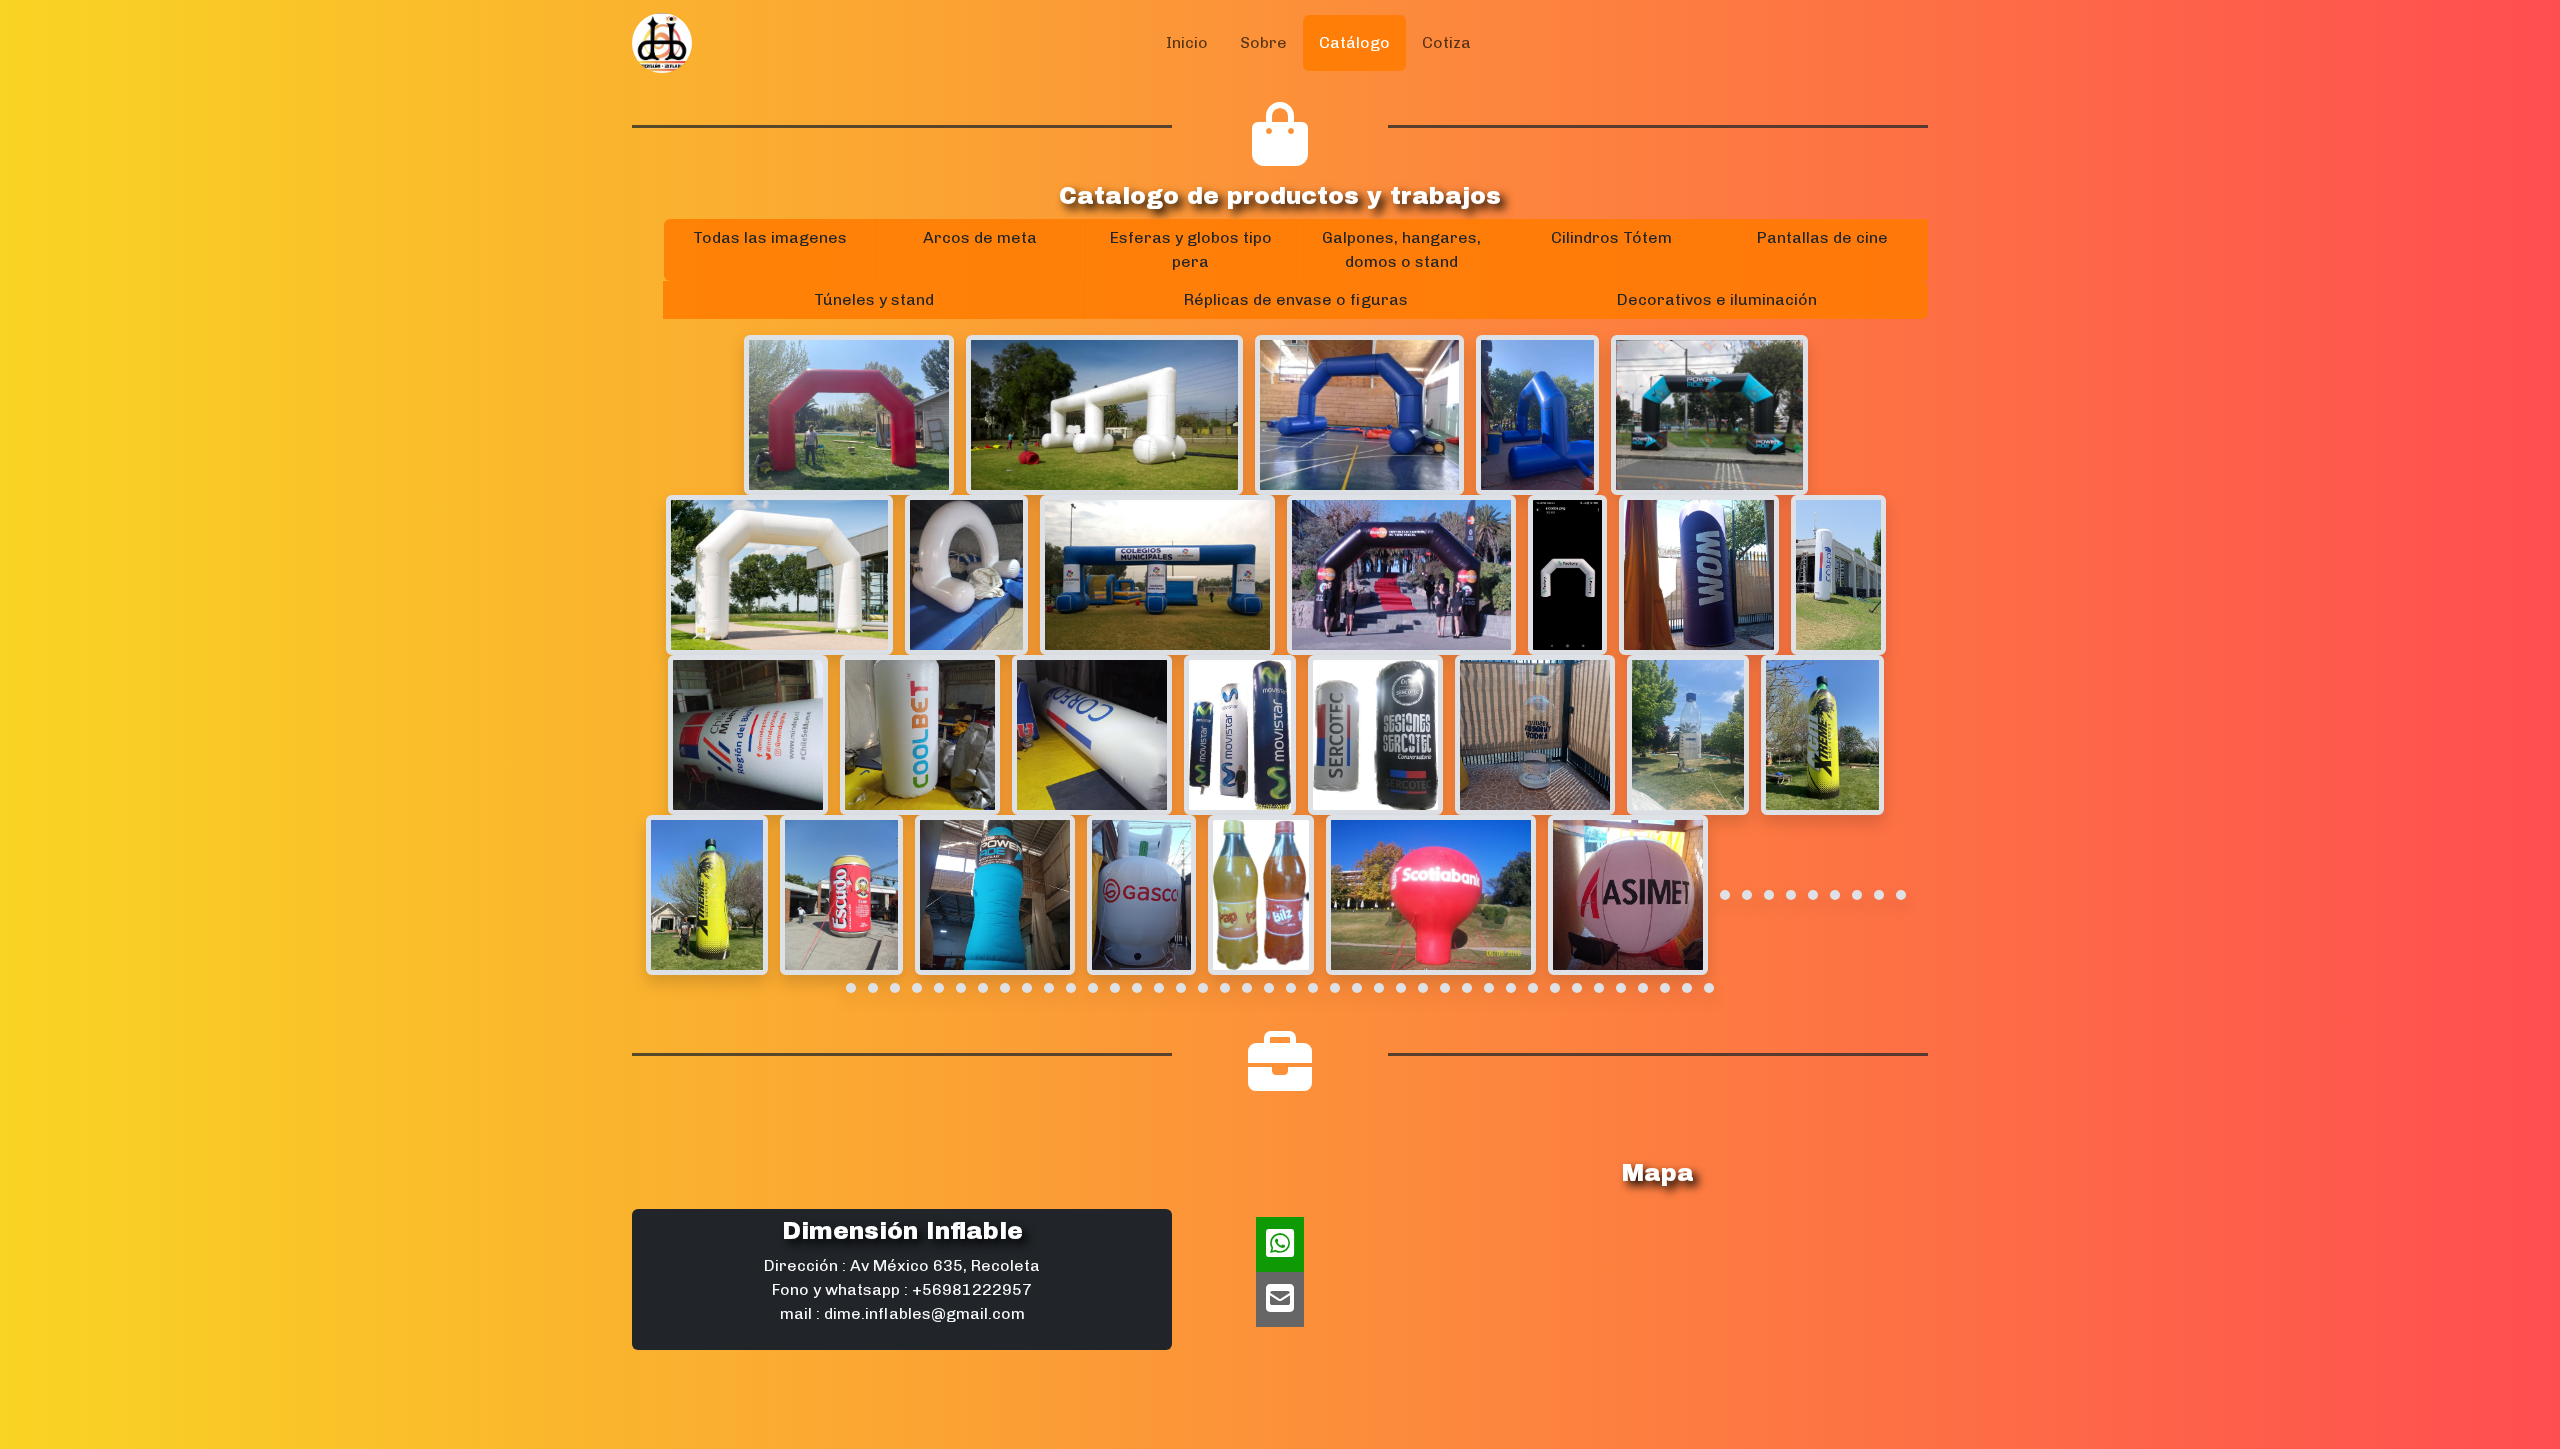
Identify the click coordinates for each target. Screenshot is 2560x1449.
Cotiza (1446, 42)
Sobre (1263, 42)
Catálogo (1354, 42)
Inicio (1187, 42)
